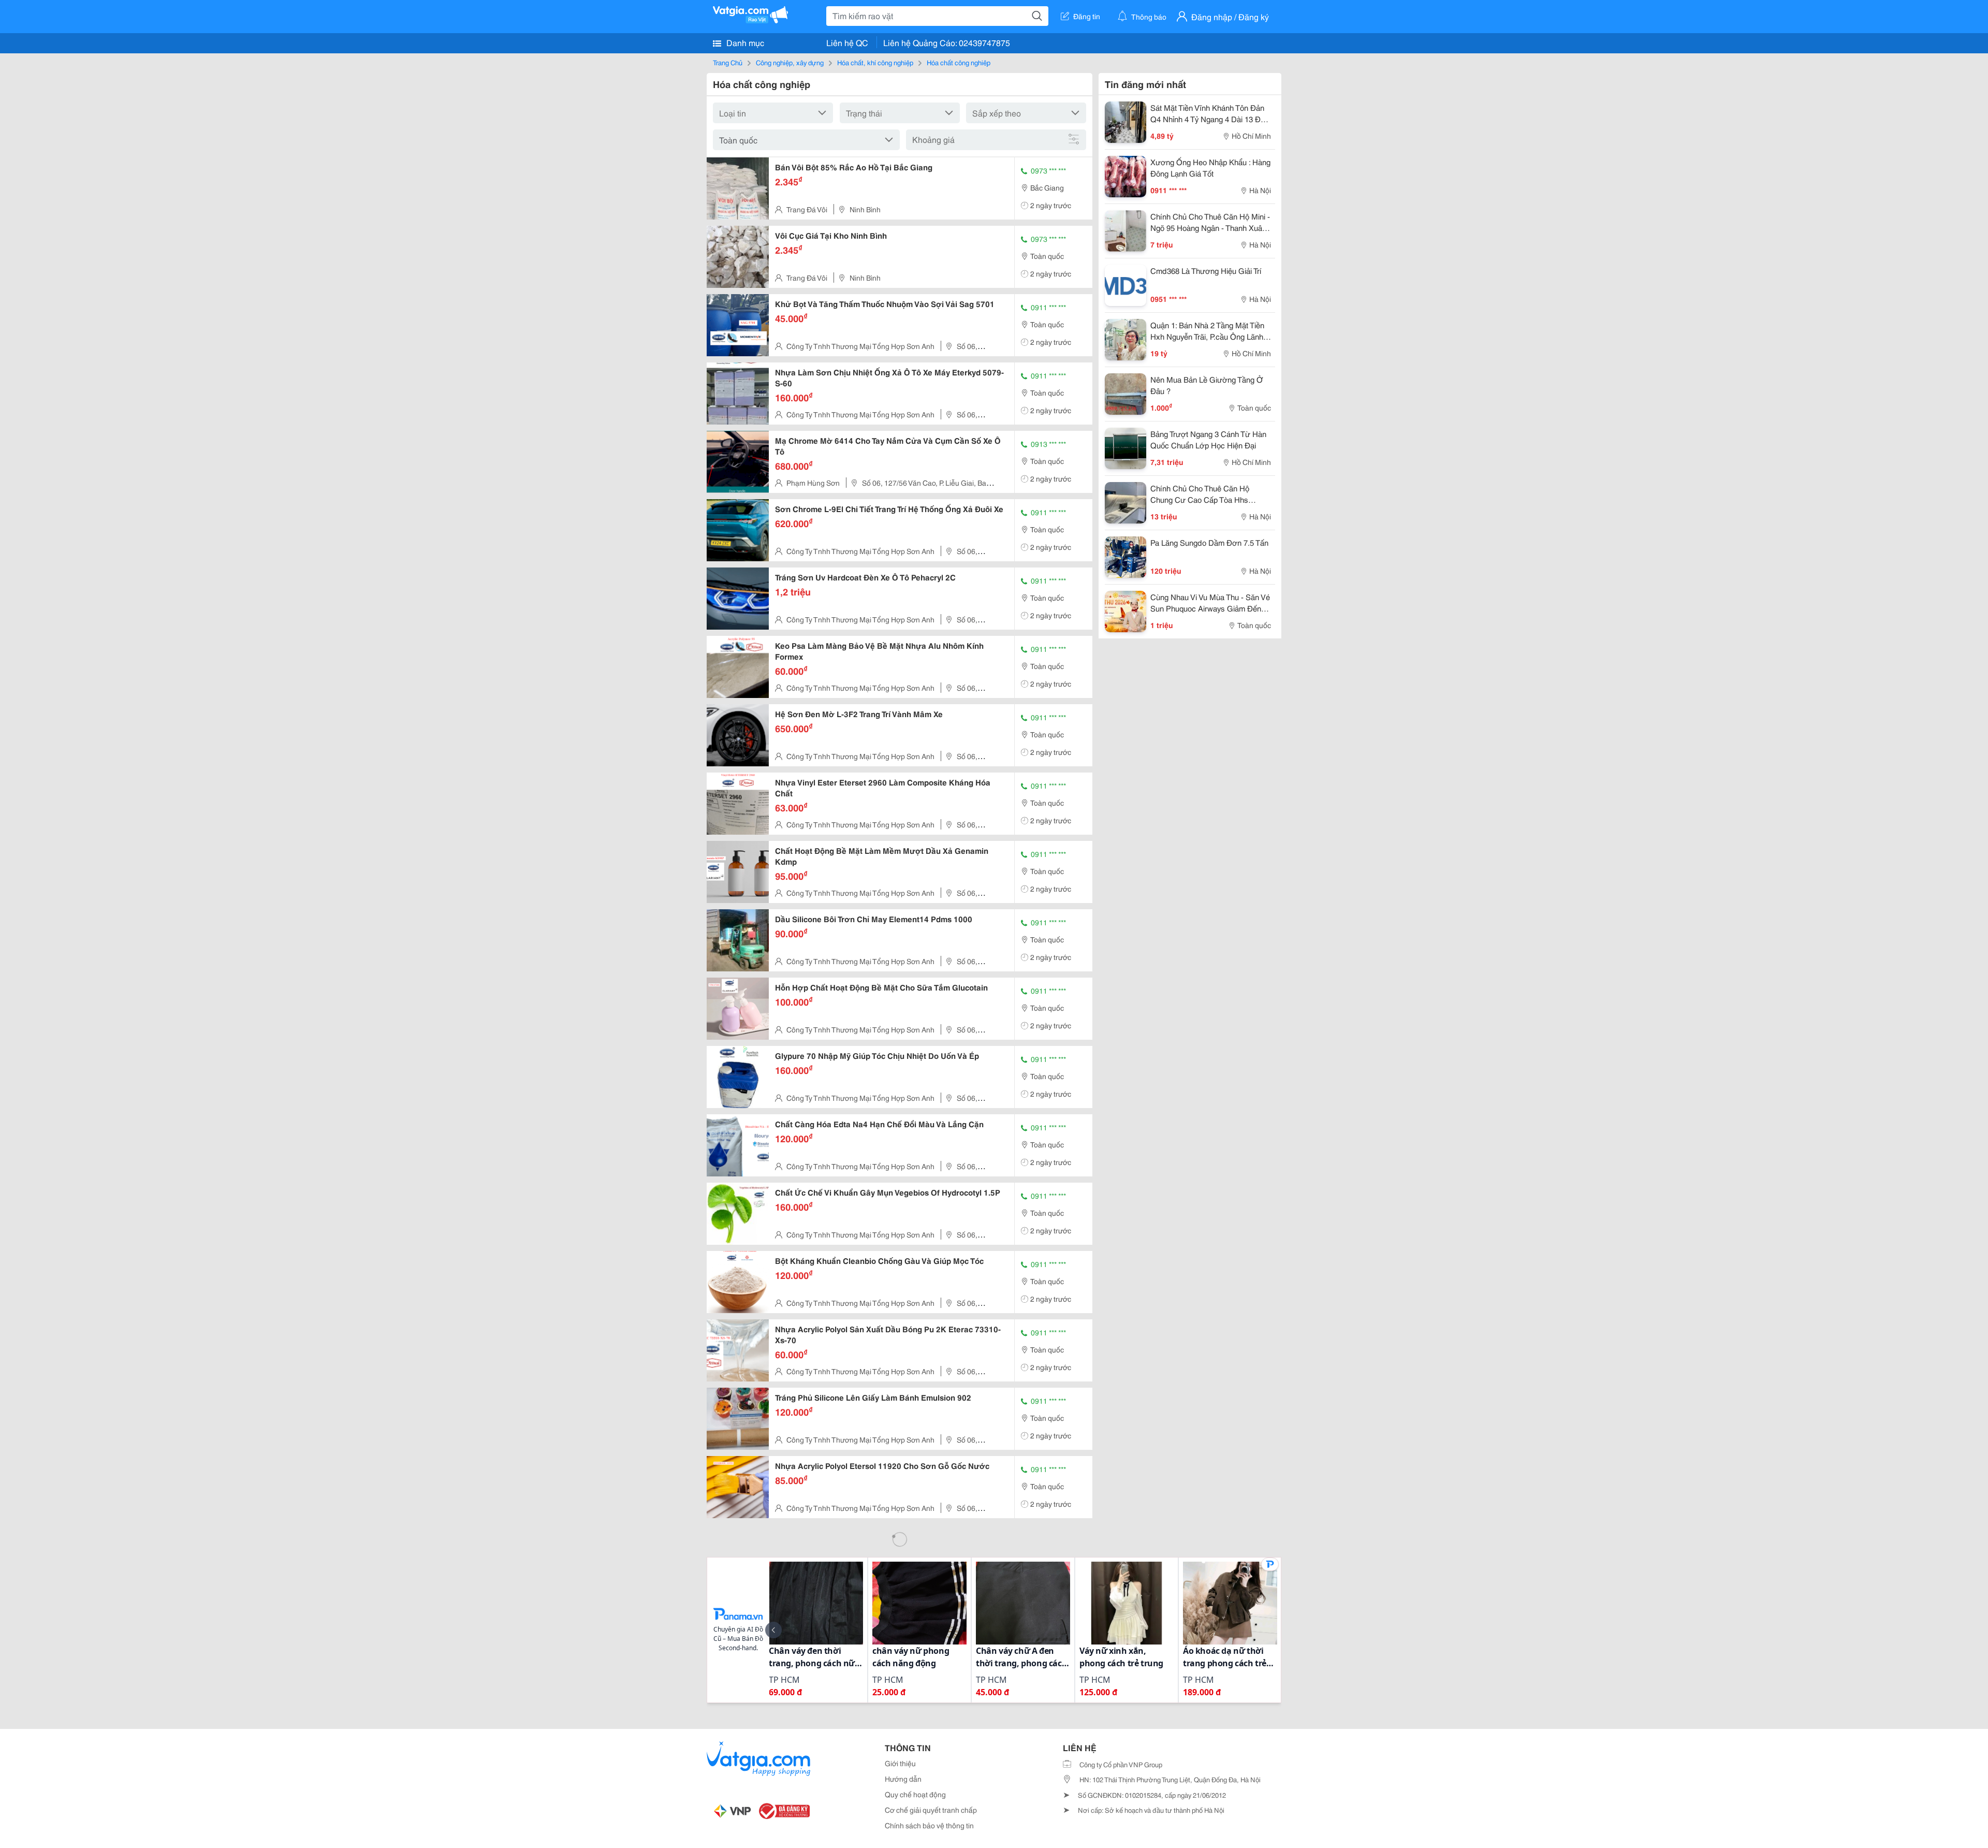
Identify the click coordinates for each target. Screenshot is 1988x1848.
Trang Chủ (728, 62)
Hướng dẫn (903, 1779)
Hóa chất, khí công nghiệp (875, 62)
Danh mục (744, 42)
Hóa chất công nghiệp (959, 62)
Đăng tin (1087, 16)
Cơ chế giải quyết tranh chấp (931, 1810)
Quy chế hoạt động (915, 1794)
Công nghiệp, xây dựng (790, 62)
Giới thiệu (900, 1763)
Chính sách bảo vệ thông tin (929, 1825)
